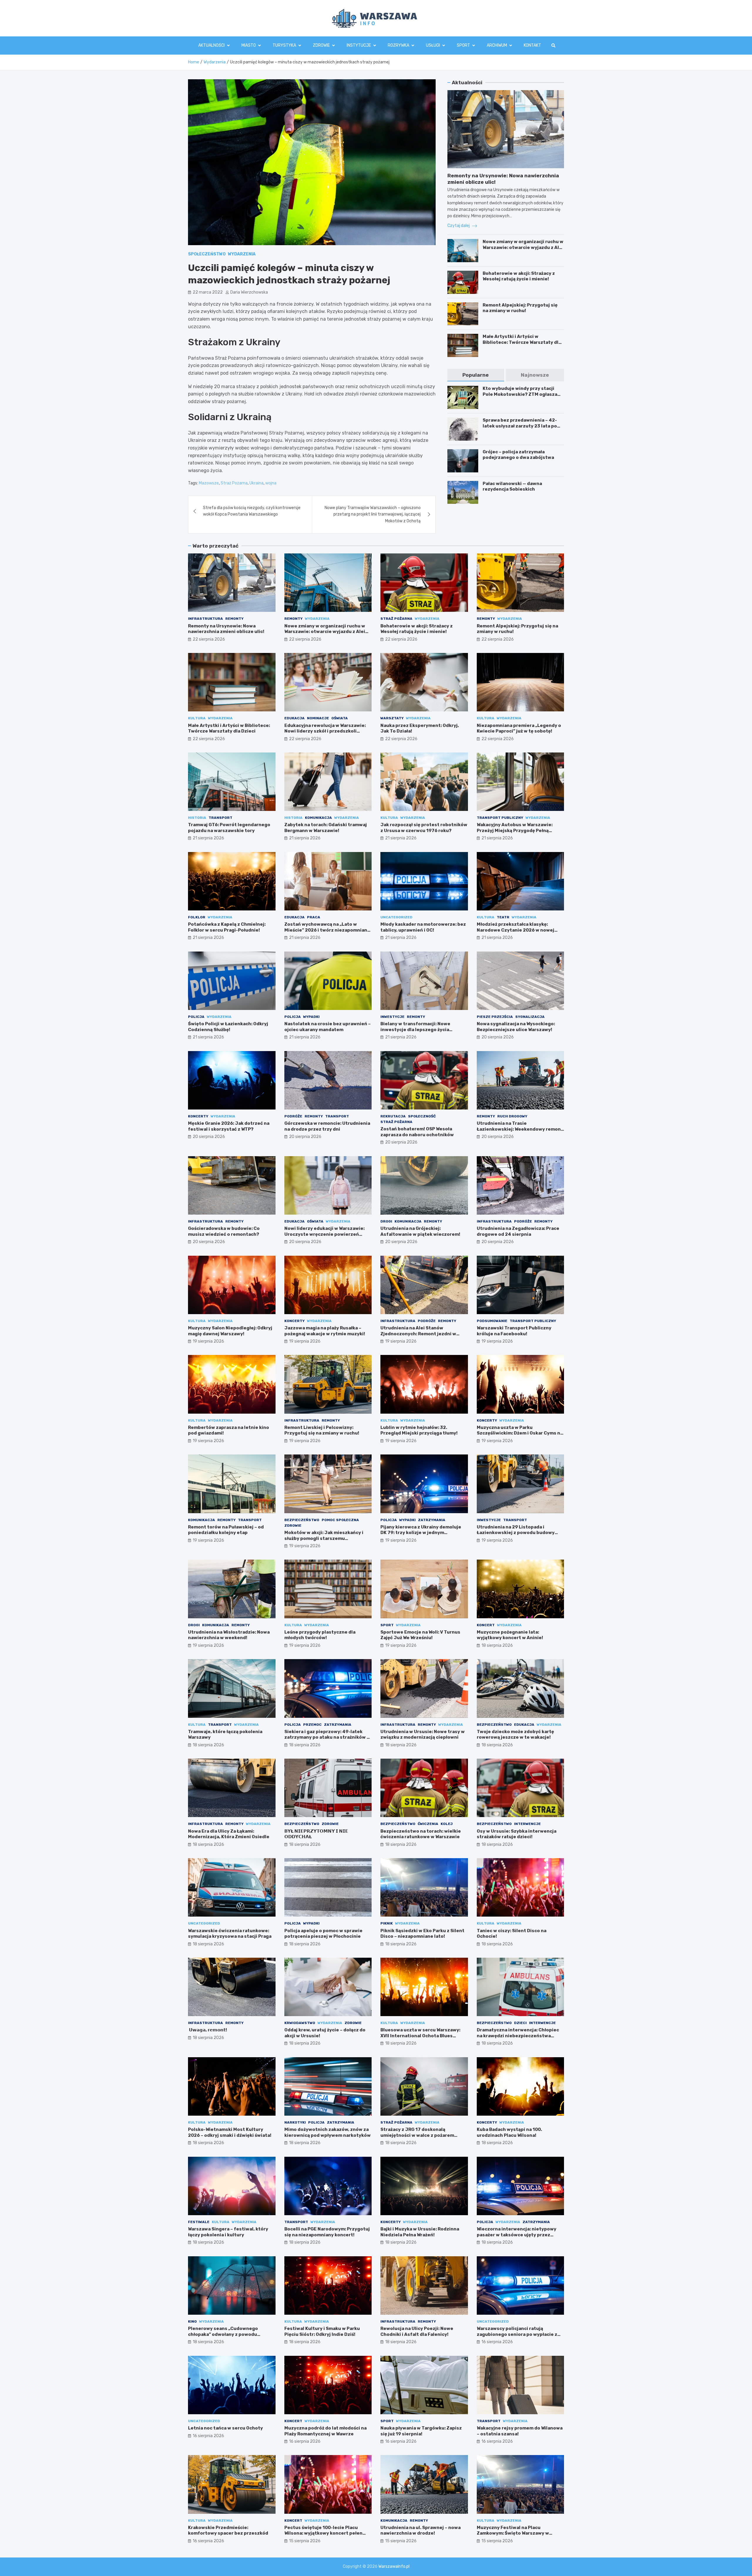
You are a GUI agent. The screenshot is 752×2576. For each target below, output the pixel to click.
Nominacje (318, 718)
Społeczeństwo (207, 254)
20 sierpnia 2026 (498, 1037)
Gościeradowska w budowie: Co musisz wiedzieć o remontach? (224, 1231)
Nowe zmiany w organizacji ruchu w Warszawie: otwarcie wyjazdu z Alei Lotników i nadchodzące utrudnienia (523, 250)
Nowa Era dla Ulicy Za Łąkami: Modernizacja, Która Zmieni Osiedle (229, 1834)
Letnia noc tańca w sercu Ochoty (225, 2428)
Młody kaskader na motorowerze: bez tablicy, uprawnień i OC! (423, 927)
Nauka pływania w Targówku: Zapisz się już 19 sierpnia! (421, 2431)
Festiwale (199, 2222)
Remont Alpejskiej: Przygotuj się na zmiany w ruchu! (520, 308)
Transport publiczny (500, 818)
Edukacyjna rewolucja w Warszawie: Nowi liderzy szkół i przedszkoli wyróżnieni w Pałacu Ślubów (325, 731)
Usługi (433, 45)
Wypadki (311, 1017)
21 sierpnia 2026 (208, 838)
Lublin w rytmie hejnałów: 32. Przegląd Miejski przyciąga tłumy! (419, 1430)
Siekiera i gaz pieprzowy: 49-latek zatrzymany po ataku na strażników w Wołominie (327, 1737)
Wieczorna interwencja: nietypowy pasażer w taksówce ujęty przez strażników (517, 2235)
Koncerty (198, 1116)
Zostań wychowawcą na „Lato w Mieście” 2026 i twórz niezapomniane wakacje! (327, 930)
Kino (192, 2321)
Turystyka (284, 45)
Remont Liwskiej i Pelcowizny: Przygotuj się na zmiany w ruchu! (322, 1430)
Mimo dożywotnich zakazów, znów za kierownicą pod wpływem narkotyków (328, 2132)
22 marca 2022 (208, 292)
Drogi (386, 1221)
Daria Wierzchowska (249, 292)
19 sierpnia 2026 (208, 1341)
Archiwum (497, 45)
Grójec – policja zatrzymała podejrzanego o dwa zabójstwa (518, 455)
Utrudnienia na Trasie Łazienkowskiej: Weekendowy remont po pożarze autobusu (520, 1129)
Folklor (197, 917)
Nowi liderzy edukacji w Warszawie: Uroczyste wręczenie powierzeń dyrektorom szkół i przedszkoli (324, 1234)
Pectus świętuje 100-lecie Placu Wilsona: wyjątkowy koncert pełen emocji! (323, 2533)
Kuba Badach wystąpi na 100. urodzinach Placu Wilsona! (509, 2132)
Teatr (503, 917)
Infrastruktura (205, 619)
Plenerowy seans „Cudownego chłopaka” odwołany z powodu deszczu (223, 2334)
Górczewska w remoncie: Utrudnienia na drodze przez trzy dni (327, 1126)
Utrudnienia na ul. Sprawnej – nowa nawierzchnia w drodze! (421, 2530)
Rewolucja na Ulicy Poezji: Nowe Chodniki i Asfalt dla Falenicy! (417, 2331)
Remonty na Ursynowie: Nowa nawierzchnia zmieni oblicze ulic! (226, 629)
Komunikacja (318, 818)
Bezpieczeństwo (302, 1520)
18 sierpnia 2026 (497, 1645)
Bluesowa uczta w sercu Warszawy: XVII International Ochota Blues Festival (420, 2036)
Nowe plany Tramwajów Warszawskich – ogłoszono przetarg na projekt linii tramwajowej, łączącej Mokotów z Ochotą (373, 514)
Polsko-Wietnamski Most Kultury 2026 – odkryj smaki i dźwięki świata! (230, 2132)
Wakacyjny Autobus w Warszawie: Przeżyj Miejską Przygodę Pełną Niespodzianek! (515, 830)
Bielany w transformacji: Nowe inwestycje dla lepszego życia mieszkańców (415, 1029)
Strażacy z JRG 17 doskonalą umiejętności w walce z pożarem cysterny (417, 2135)
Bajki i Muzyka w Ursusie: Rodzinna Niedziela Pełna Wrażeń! (420, 2232)
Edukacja (294, 718)
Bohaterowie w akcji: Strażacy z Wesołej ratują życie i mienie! (519, 276)
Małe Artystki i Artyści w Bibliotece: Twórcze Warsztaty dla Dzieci (522, 342)
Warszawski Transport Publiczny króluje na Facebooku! (514, 1331)
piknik (387, 1923)
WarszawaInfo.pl (394, 2566)
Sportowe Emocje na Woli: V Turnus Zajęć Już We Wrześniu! (420, 1635)
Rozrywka (398, 45)
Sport (463, 45)
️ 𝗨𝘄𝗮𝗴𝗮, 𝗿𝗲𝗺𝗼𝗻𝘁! (208, 2030)
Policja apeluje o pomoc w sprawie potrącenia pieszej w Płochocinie (323, 1934)
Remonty (234, 619)
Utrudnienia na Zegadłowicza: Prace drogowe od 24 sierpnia (518, 1231)
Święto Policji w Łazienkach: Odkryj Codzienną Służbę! (228, 1027)
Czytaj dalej (459, 226)
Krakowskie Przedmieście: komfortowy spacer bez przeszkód (228, 2530)
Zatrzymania (432, 1520)
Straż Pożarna (234, 483)
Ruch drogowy (512, 1116)
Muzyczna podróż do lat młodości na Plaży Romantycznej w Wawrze (325, 2431)
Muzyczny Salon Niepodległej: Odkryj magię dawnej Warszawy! (230, 1331)
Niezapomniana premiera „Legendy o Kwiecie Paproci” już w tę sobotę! (519, 728)
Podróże (293, 1116)
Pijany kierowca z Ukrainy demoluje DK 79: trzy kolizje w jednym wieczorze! (421, 1533)
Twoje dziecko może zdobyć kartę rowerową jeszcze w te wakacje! (515, 1735)
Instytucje (359, 45)
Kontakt (532, 45)
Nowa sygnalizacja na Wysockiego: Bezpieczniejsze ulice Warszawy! (516, 1027)
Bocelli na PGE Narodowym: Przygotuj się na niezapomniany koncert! (327, 2232)
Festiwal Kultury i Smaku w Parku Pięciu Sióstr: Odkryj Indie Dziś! (322, 2331)
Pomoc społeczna (340, 1520)
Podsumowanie (492, 1321)
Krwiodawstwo (300, 2023)
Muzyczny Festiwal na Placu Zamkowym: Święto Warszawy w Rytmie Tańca (513, 2533)
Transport (220, 818)
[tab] (476, 375)
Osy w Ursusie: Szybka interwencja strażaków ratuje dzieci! (517, 1834)
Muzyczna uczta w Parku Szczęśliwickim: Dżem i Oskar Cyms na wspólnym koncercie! (520, 1433)
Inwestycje (392, 1017)
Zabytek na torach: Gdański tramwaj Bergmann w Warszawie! (326, 828)
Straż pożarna (396, 619)
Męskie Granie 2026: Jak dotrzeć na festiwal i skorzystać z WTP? (229, 1126)
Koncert (486, 1625)
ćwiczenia (428, 1824)
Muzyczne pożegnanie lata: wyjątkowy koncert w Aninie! (510, 1635)
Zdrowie (321, 45)
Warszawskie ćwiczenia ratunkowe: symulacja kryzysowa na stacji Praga (230, 1934)
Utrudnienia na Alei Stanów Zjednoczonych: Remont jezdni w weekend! (418, 1334)
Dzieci (520, 2023)
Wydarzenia (242, 254)
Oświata (340, 718)
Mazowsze (209, 483)
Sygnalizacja (530, 1017)
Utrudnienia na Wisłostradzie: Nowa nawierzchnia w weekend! (229, 1635)
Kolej (447, 1824)
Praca (314, 917)
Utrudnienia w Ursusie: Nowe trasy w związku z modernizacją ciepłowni (423, 1735)
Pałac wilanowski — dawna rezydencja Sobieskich (512, 486)
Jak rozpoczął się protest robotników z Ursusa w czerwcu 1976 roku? (424, 828)
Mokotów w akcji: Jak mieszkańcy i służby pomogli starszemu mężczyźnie (324, 1538)
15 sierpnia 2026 (305, 2541)
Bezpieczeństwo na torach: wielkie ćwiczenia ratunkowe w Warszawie (421, 1834)
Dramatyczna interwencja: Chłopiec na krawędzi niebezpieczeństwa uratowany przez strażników (518, 2036)
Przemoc (312, 1725)
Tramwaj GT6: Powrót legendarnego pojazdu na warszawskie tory (229, 828)
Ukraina (256, 483)
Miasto (249, 45)
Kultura (197, 718)
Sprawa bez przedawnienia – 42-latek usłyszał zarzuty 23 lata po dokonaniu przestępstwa (520, 426)
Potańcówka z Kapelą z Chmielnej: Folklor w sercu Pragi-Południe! (227, 927)
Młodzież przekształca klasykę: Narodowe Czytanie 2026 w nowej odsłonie (516, 930)
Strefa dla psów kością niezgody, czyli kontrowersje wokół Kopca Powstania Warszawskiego (252, 511)
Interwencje (527, 1824)
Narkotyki (295, 2122)
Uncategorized (396, 917)
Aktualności (211, 45)
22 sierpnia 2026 (209, 639)
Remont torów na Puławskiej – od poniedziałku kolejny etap (226, 1530)
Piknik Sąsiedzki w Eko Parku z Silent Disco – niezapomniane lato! (422, 1934)
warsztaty (392, 718)
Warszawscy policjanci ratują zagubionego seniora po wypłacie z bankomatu (517, 2334)
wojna (271, 483)
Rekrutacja (393, 1116)
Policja (196, 1017)
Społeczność (422, 1116)
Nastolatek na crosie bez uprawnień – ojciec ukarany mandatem (328, 1027)
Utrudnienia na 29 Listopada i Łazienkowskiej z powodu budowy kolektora (516, 1533)
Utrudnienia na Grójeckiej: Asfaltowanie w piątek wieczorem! (420, 1231)
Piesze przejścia (495, 1017)
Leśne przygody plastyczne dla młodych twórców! (320, 1635)
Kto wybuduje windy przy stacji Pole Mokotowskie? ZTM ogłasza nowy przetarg (520, 394)
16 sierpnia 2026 (497, 2342)
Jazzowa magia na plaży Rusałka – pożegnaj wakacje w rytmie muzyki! (325, 1331)
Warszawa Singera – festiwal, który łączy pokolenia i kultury (228, 2232)
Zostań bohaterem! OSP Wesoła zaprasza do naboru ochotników (417, 1132)
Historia (197, 818)
